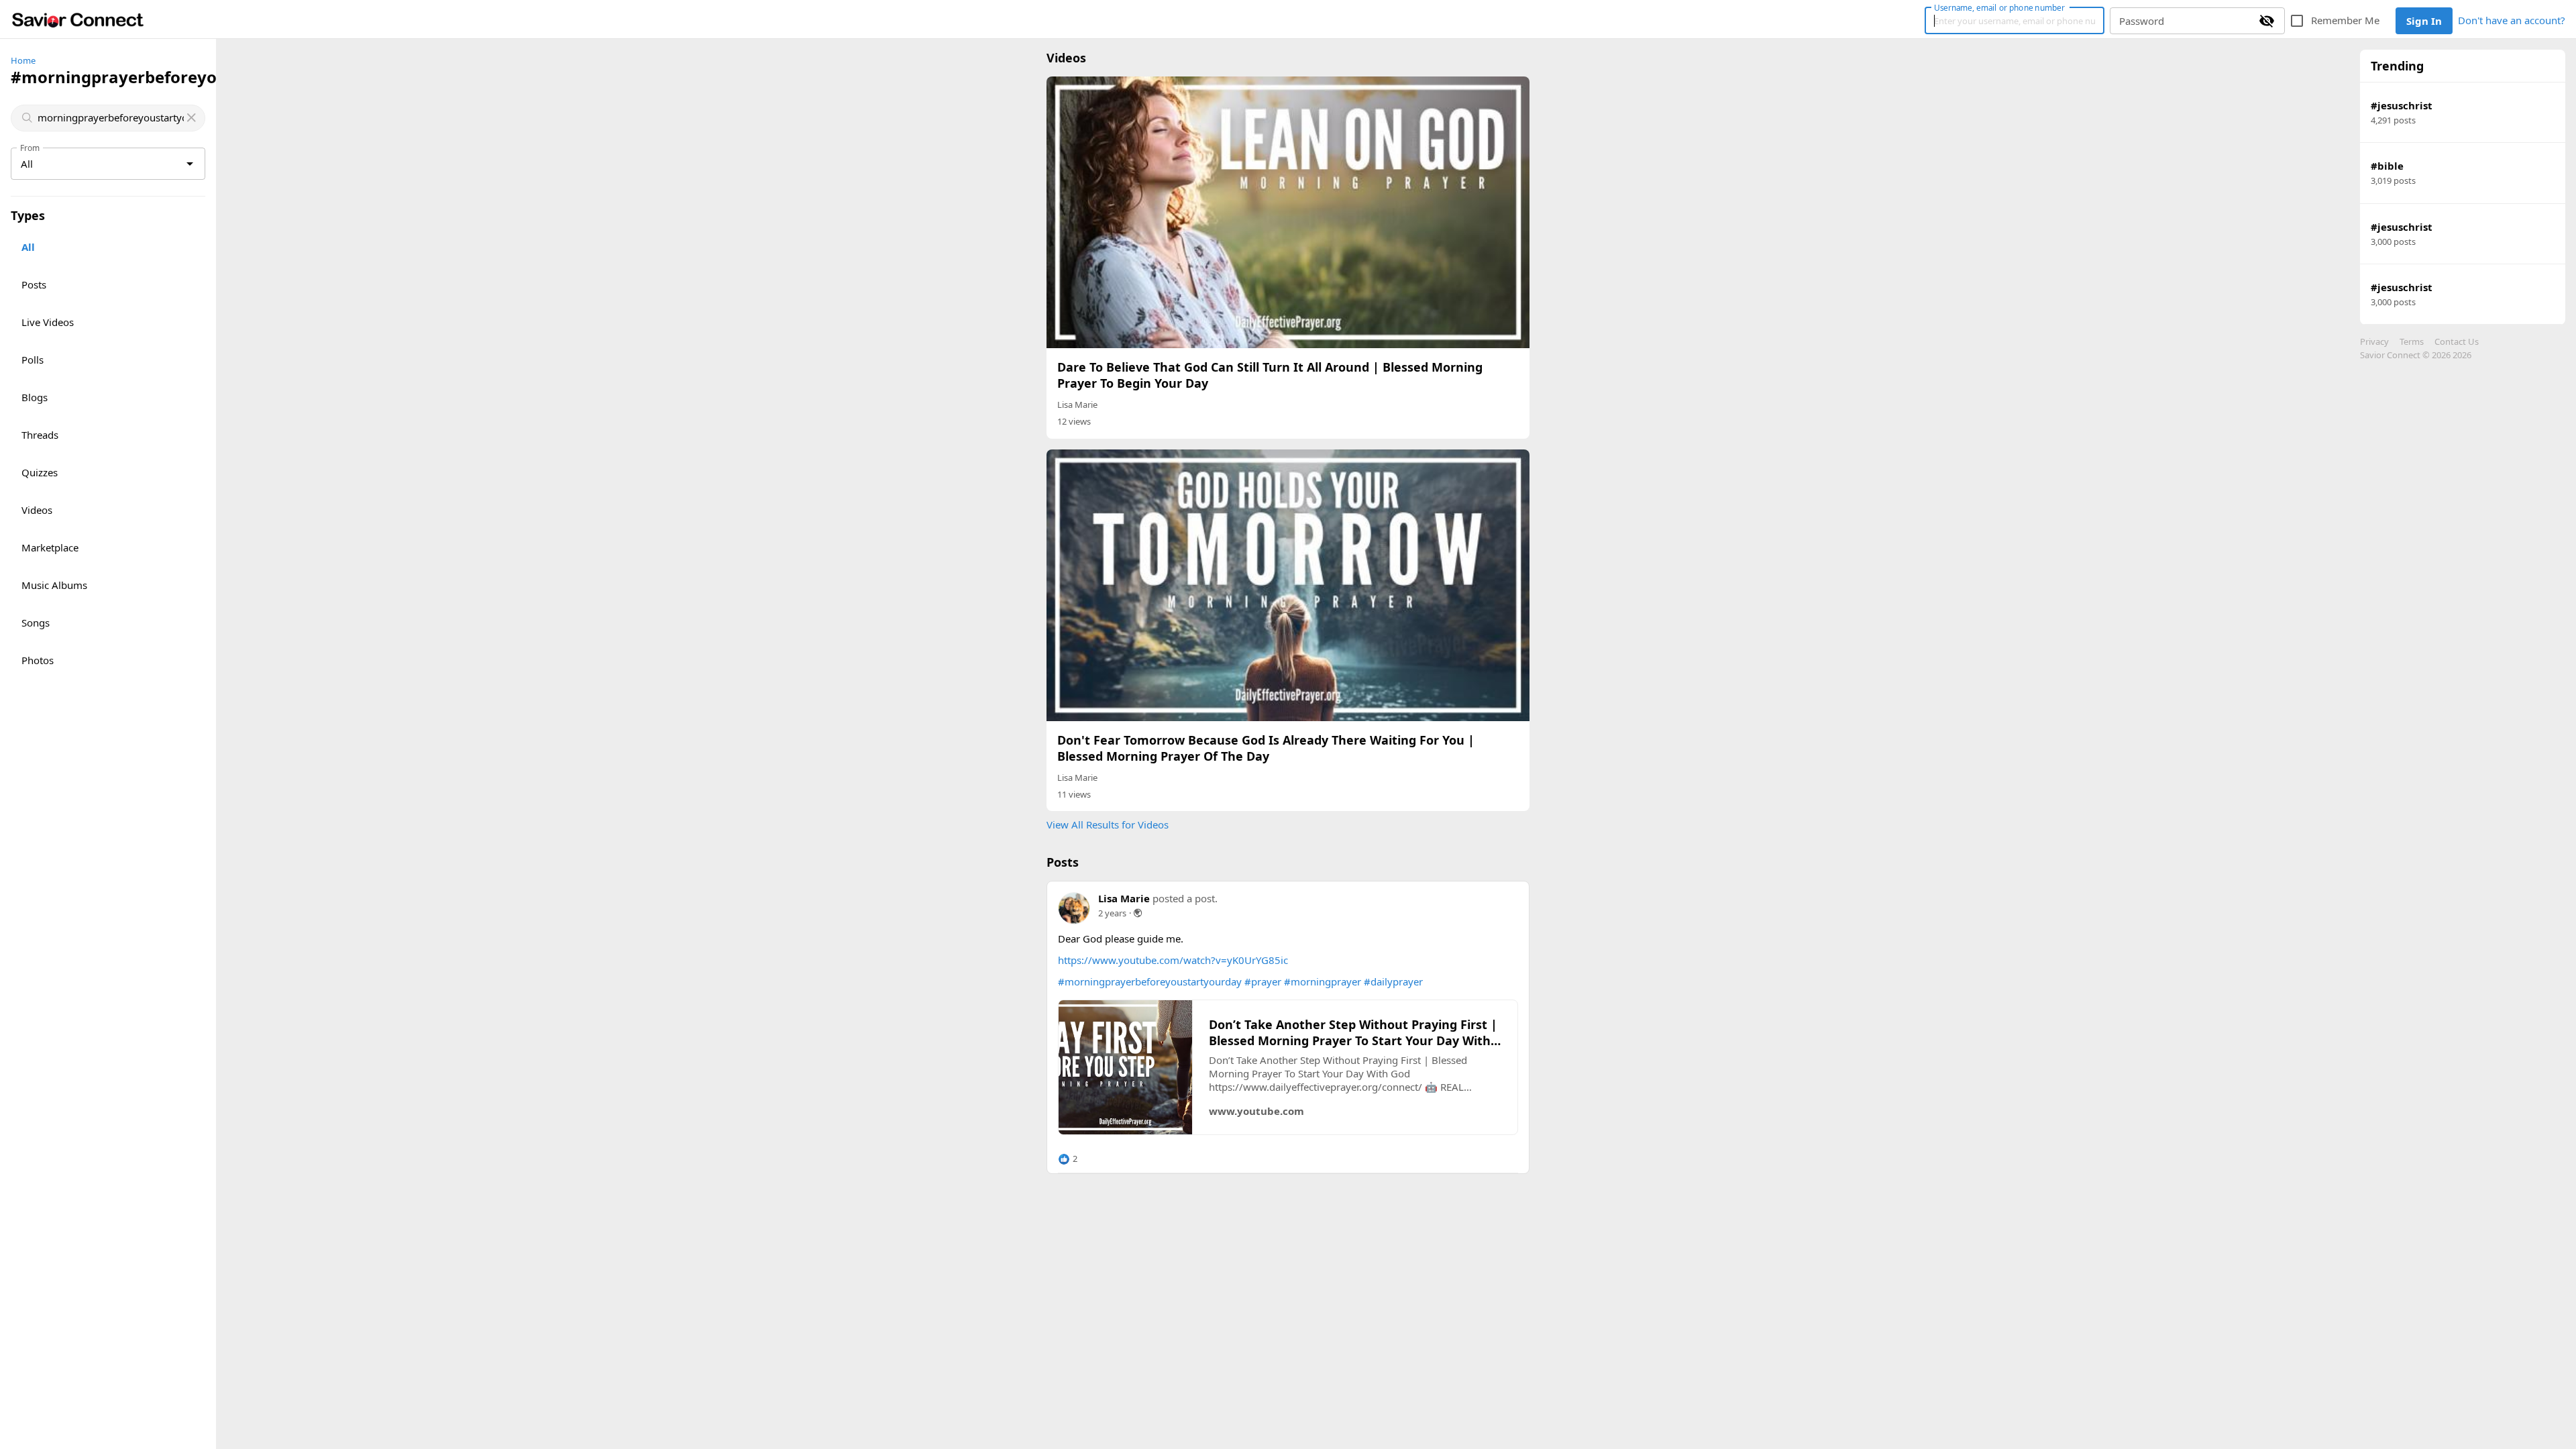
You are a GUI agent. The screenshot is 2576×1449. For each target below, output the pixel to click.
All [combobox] (27, 164)
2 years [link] (1112, 913)
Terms (2412, 341)
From (30, 148)
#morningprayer (1323, 981)
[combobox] (109, 118)
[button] (1068, 1159)
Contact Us (2457, 341)
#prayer (1263, 981)
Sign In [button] (2424, 21)
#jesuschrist (2402, 105)
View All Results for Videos (1108, 824)
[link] (78, 19)
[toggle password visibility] (2267, 21)
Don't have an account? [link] (2512, 20)
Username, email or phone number (1999, 7)
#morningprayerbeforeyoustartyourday (1150, 981)
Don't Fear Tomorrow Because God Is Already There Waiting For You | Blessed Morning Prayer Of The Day (1266, 748)
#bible (2387, 166)
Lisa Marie (1077, 405)
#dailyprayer (1393, 981)
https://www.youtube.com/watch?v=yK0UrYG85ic (1173, 960)
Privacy (2374, 341)
